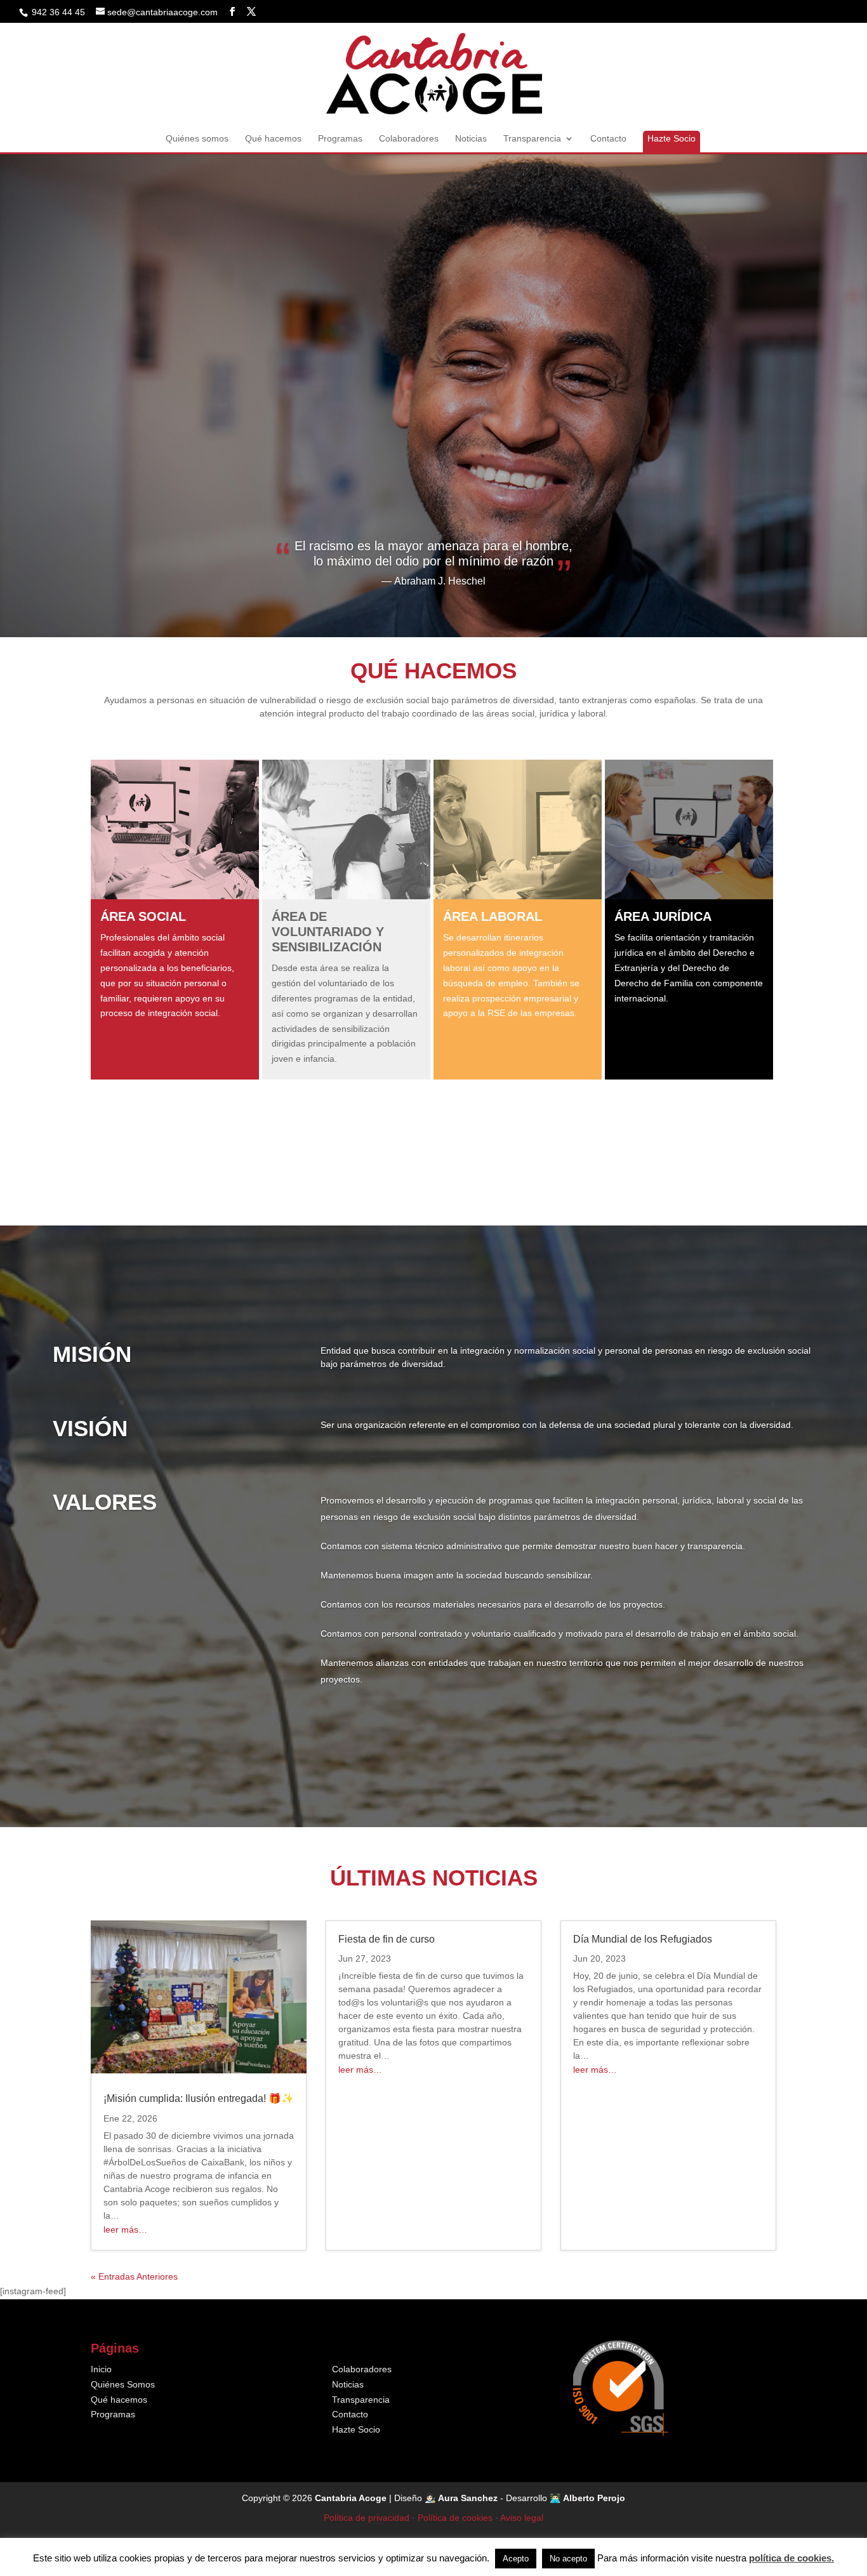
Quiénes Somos (123, 2384)
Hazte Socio (672, 138)
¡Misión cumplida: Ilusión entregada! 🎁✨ (199, 2098)
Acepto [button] (516, 2559)
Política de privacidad (367, 2518)
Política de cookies (455, 2518)
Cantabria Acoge (351, 2498)
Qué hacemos (273, 139)
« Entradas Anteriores (134, 2276)
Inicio (101, 2369)
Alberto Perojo (594, 2498)
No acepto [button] (568, 2559)
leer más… (125, 2229)
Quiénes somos (197, 139)
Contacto (608, 139)
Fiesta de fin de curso (387, 1939)
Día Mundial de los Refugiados (643, 1939)
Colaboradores (409, 139)
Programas (340, 139)
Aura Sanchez (468, 2498)
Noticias (471, 139)
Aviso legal (522, 2518)
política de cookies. (791, 2558)
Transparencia (532, 139)
